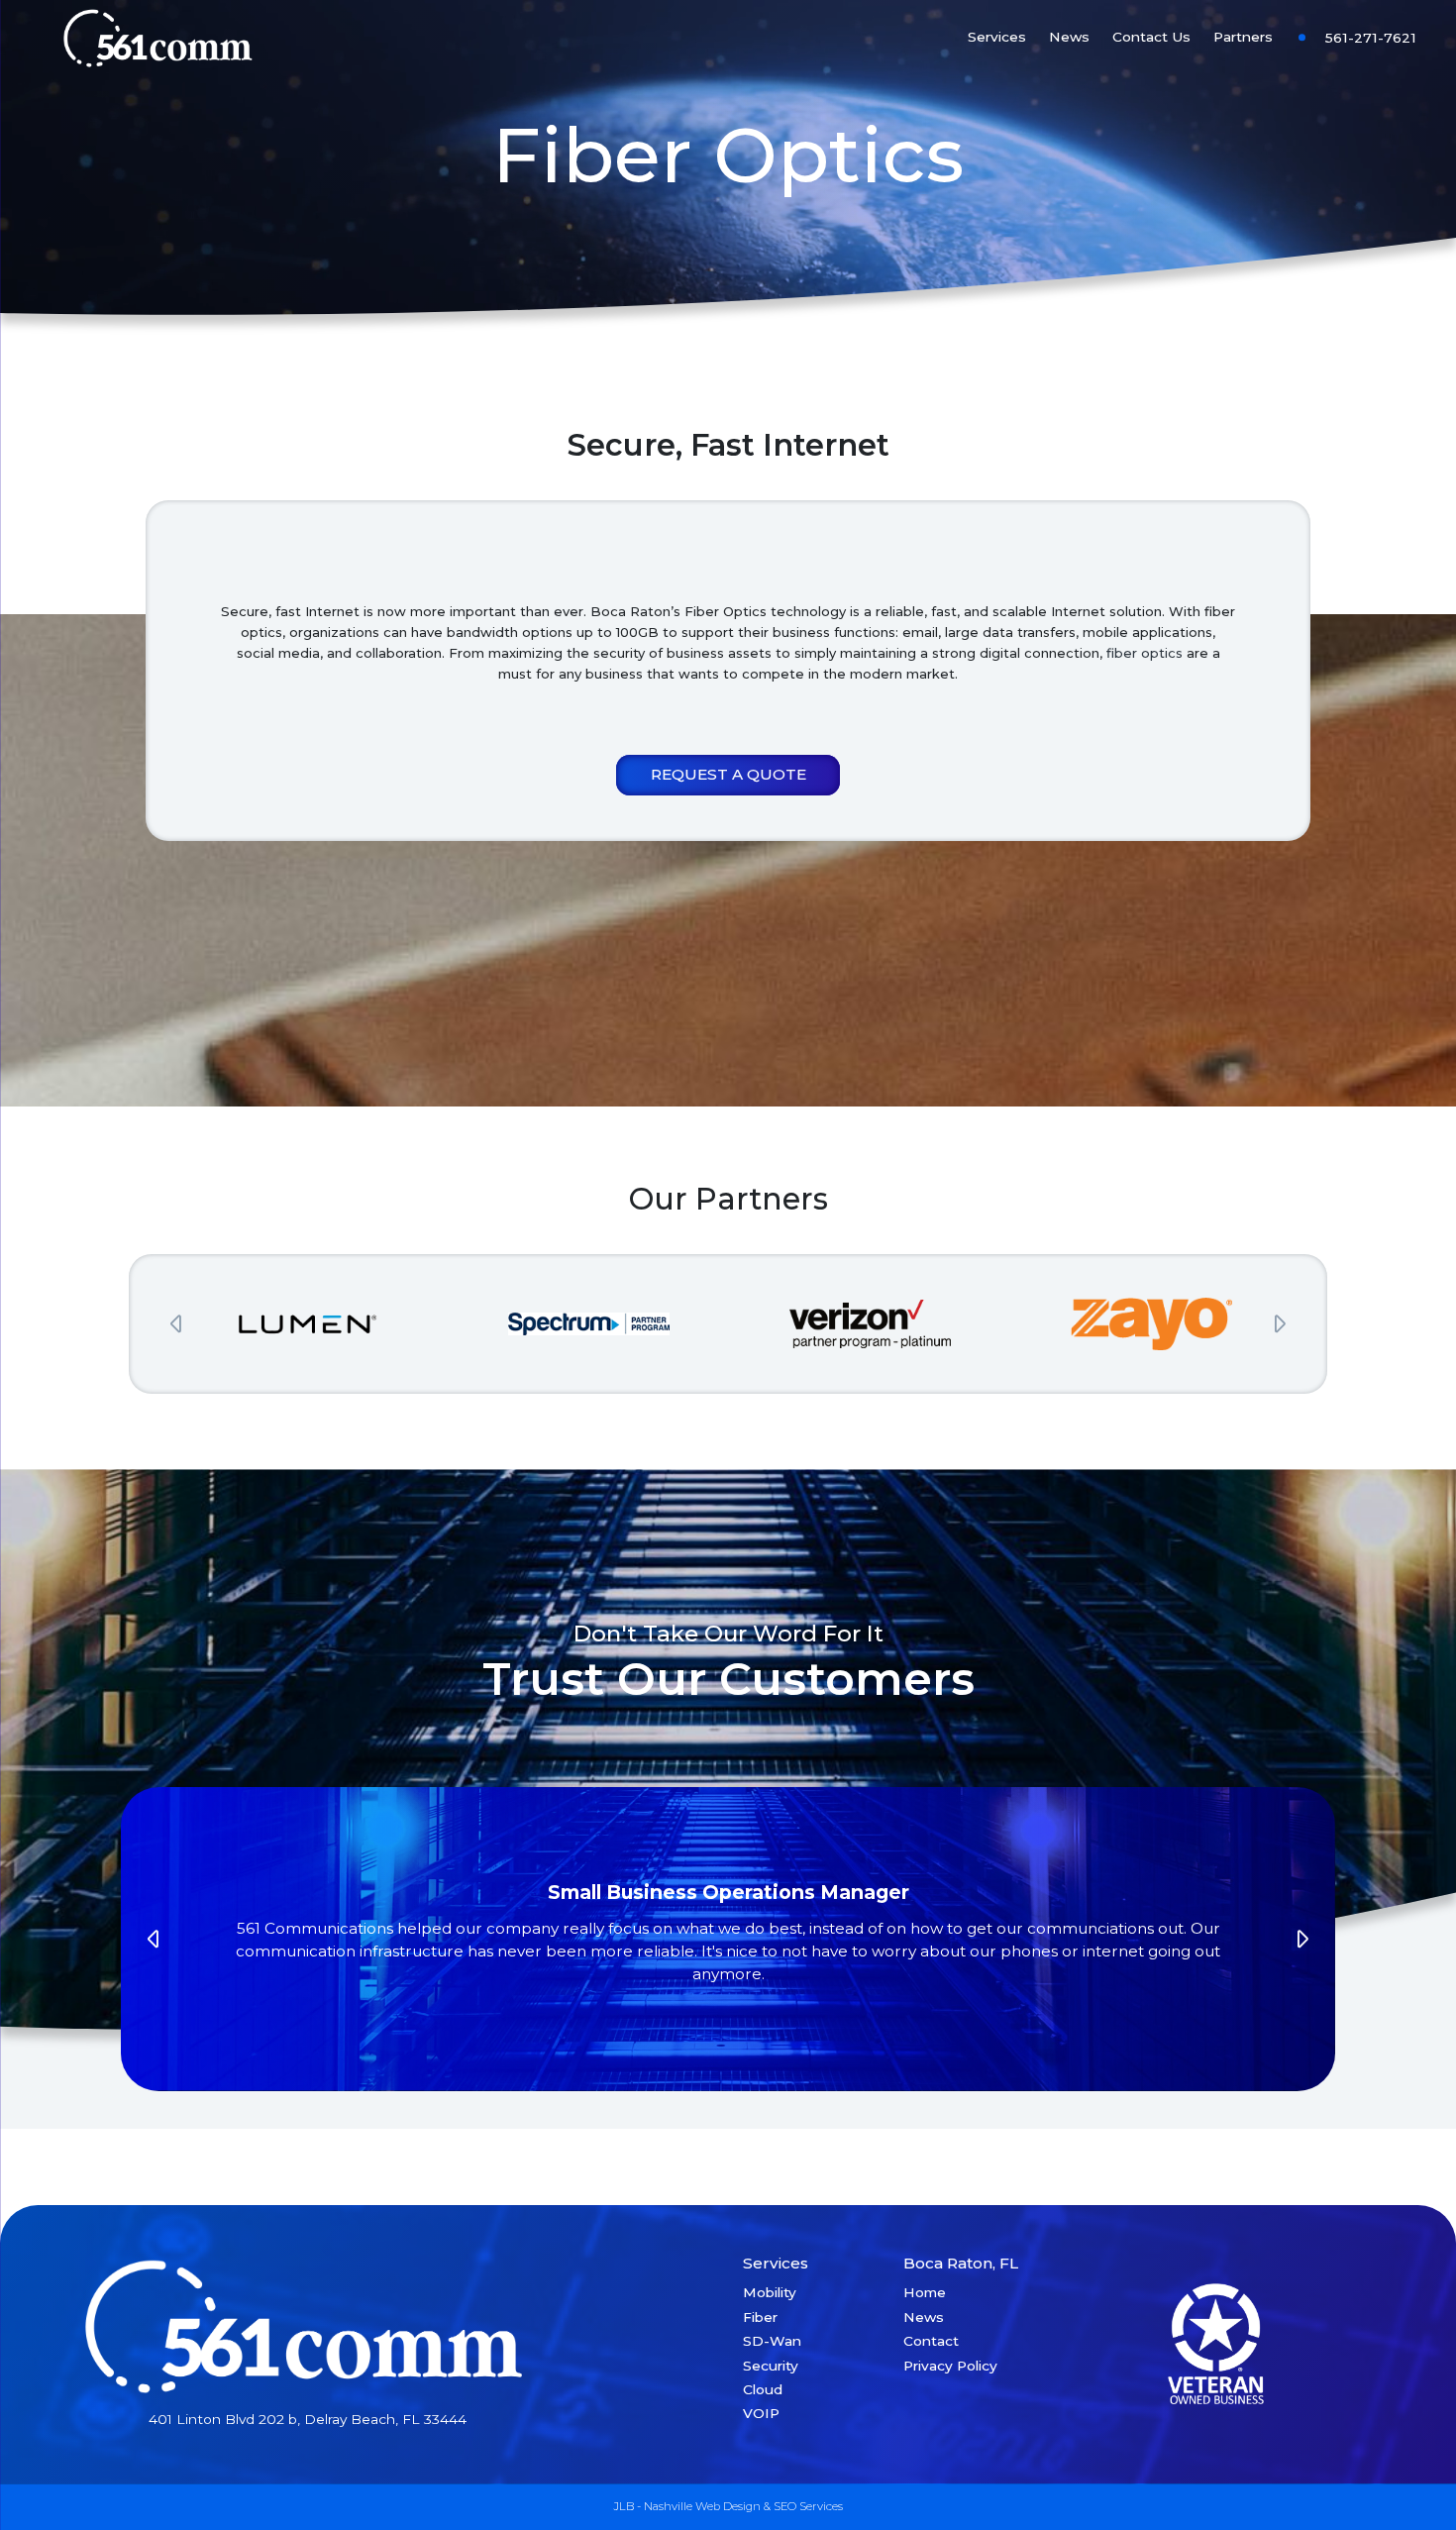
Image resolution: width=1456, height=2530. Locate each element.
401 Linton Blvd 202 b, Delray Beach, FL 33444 (308, 2419)
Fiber (760, 2317)
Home (925, 2292)
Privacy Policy (950, 2366)
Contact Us (1151, 37)
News (1069, 37)
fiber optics (1144, 653)
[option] (307, 1323)
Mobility (770, 2292)
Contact (931, 2341)
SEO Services (808, 2506)
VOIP (761, 2413)
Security (771, 2366)
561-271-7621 (1371, 38)
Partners (1243, 37)
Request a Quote (728, 774)
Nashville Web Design (702, 2506)
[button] (176, 1324)
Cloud (763, 2389)
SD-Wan (772, 2341)
